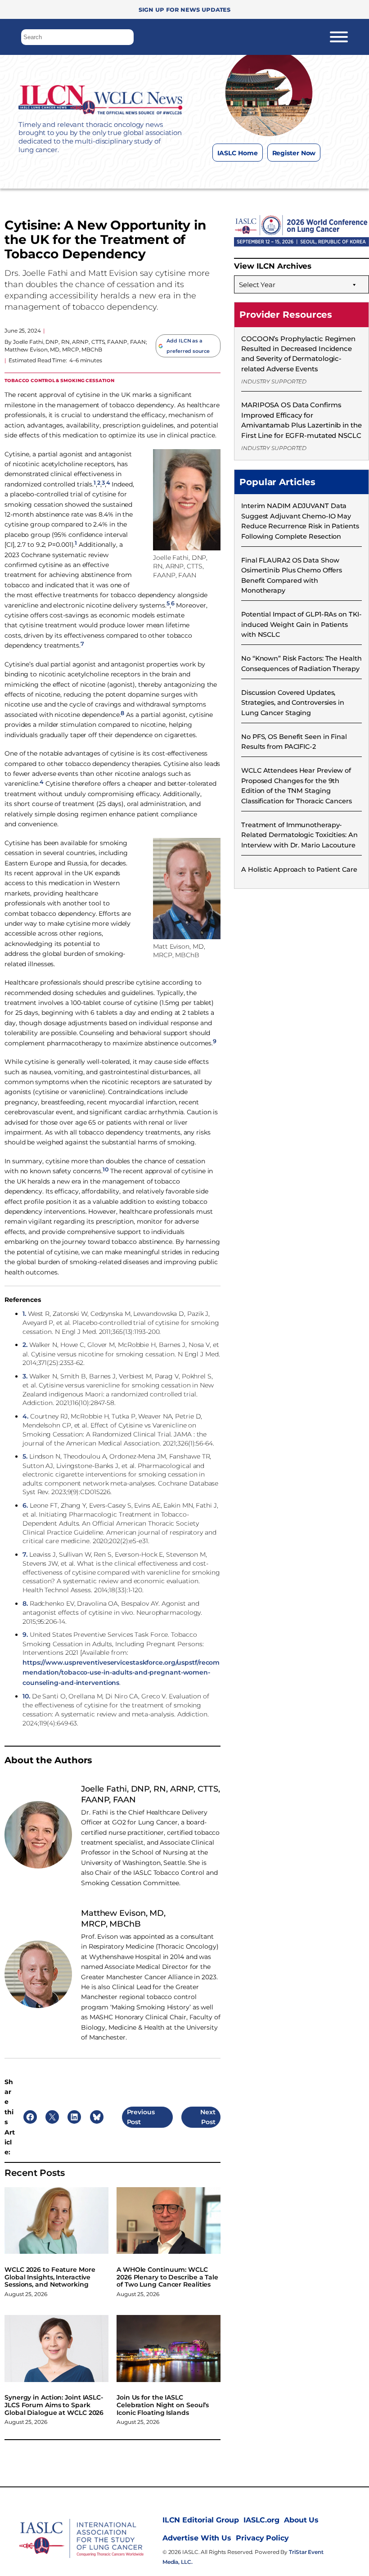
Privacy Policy (262, 2538)
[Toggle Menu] (339, 37)
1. (24, 1314)
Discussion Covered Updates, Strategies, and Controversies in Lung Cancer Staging (293, 703)
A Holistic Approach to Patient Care (299, 869)
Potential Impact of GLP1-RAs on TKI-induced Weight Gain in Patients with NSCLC (301, 624)
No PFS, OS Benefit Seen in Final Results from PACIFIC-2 (294, 742)
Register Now (294, 153)
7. (25, 1554)
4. (25, 1416)
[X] (268, 175)
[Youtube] (304, 175)
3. (25, 1376)
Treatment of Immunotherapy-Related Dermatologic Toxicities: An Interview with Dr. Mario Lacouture (299, 835)
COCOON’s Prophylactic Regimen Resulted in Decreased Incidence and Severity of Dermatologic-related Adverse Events (298, 354)
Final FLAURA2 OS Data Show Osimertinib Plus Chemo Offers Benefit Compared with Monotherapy (292, 575)
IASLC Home (238, 153)
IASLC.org (261, 2520)
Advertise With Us (197, 2538)
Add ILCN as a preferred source (188, 346)
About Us (301, 2520)
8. (25, 1603)
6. (25, 1505)
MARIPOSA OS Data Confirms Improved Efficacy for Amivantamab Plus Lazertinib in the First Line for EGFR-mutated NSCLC (301, 420)
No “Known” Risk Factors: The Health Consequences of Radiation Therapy (301, 663)
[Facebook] (232, 175)
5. (25, 1456)
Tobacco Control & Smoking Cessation (59, 380)
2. (25, 1345)
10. (26, 1696)
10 (106, 1169)
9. (25, 1635)
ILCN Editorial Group (201, 2520)
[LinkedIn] (286, 175)
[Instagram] (250, 175)
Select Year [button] (257, 285)
